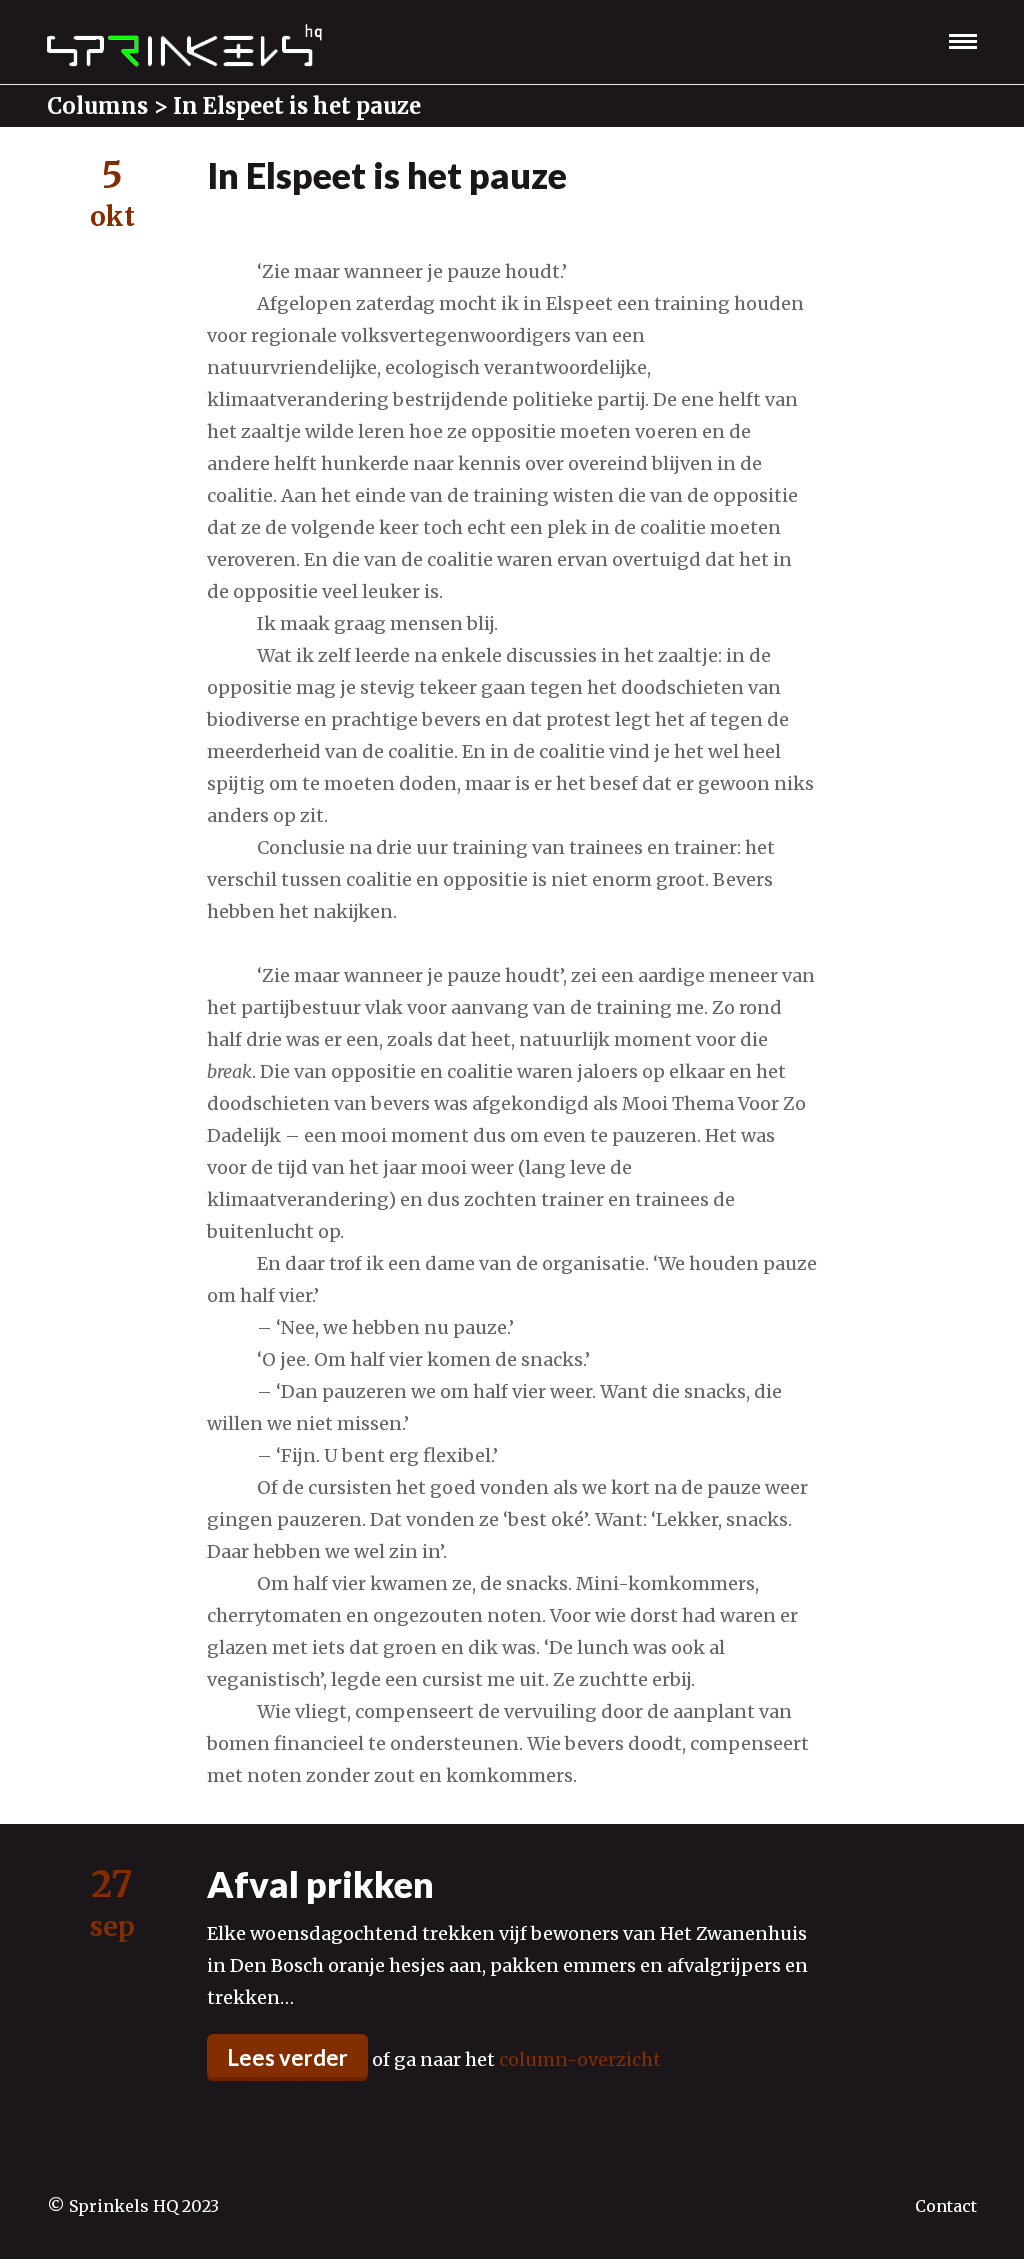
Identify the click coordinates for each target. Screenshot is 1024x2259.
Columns (97, 106)
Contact (946, 2206)
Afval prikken (320, 1884)
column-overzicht (580, 2059)
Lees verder (287, 2057)
